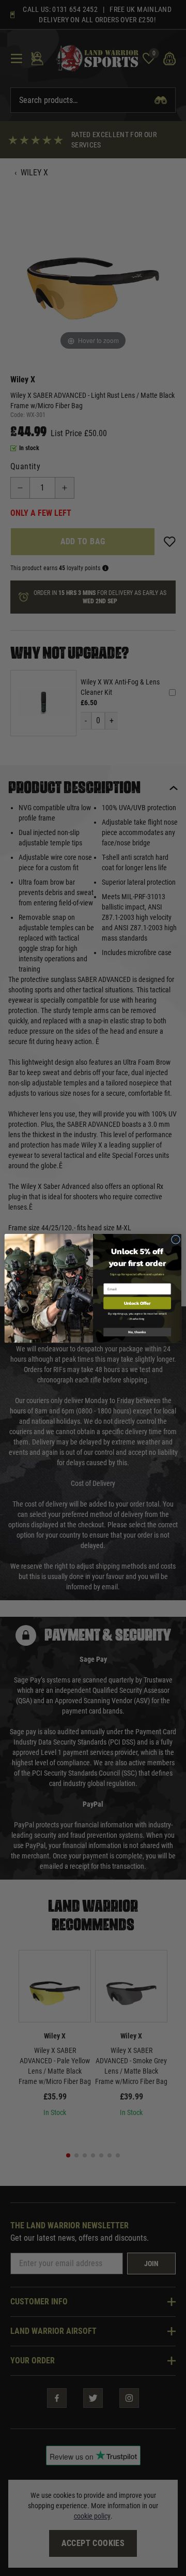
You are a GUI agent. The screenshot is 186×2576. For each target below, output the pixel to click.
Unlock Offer (137, 1302)
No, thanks (137, 1332)
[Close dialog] (175, 1239)
